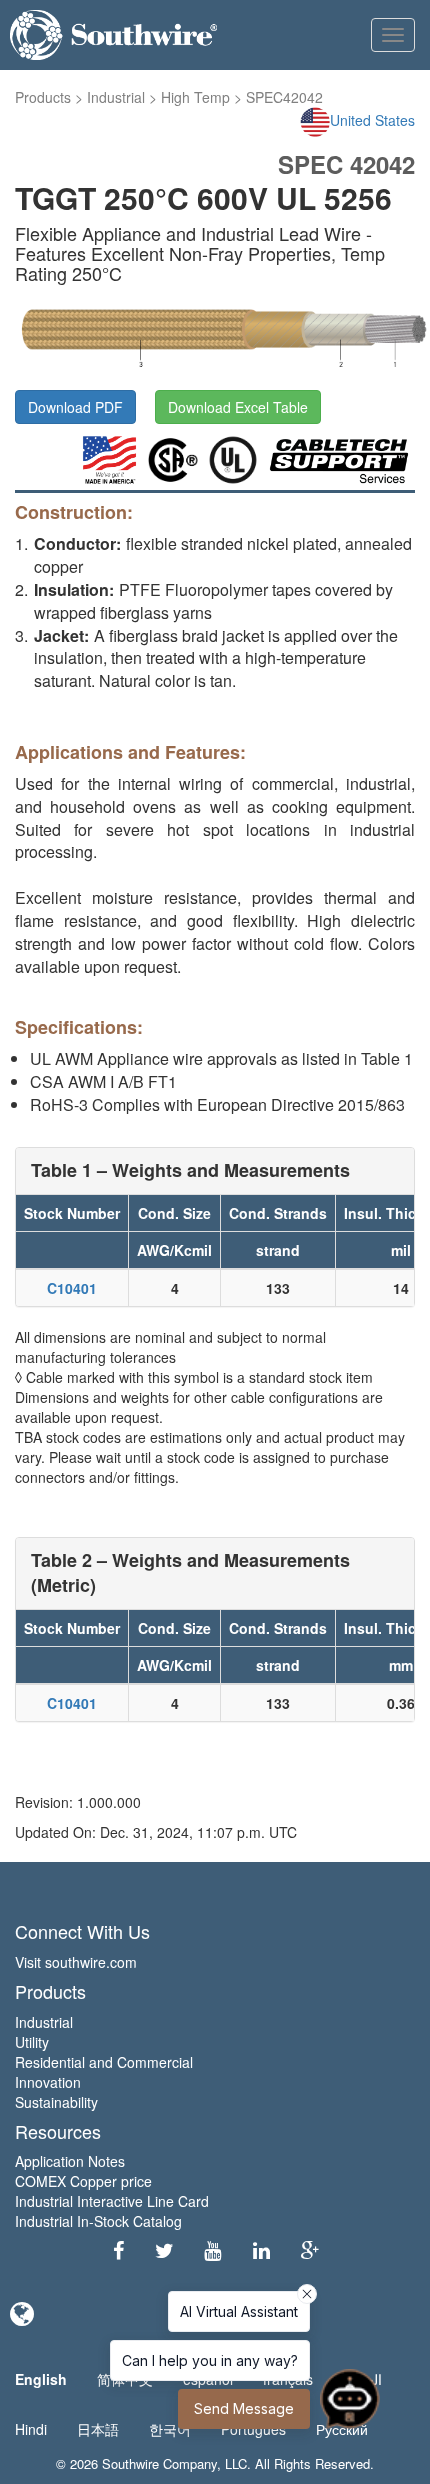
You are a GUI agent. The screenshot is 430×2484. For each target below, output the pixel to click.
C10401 (72, 1288)
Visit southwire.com (76, 1962)
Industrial (116, 97)
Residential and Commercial (104, 2062)
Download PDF (75, 407)
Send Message (244, 2408)
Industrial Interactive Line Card (112, 2201)
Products (43, 97)
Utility (32, 2042)
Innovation (48, 2082)
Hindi (31, 2429)
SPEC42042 (284, 97)
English (41, 2379)
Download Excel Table (238, 407)
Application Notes (70, 2161)
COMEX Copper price (83, 2181)
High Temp (195, 97)
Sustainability (56, 2102)
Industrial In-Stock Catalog (98, 2221)
